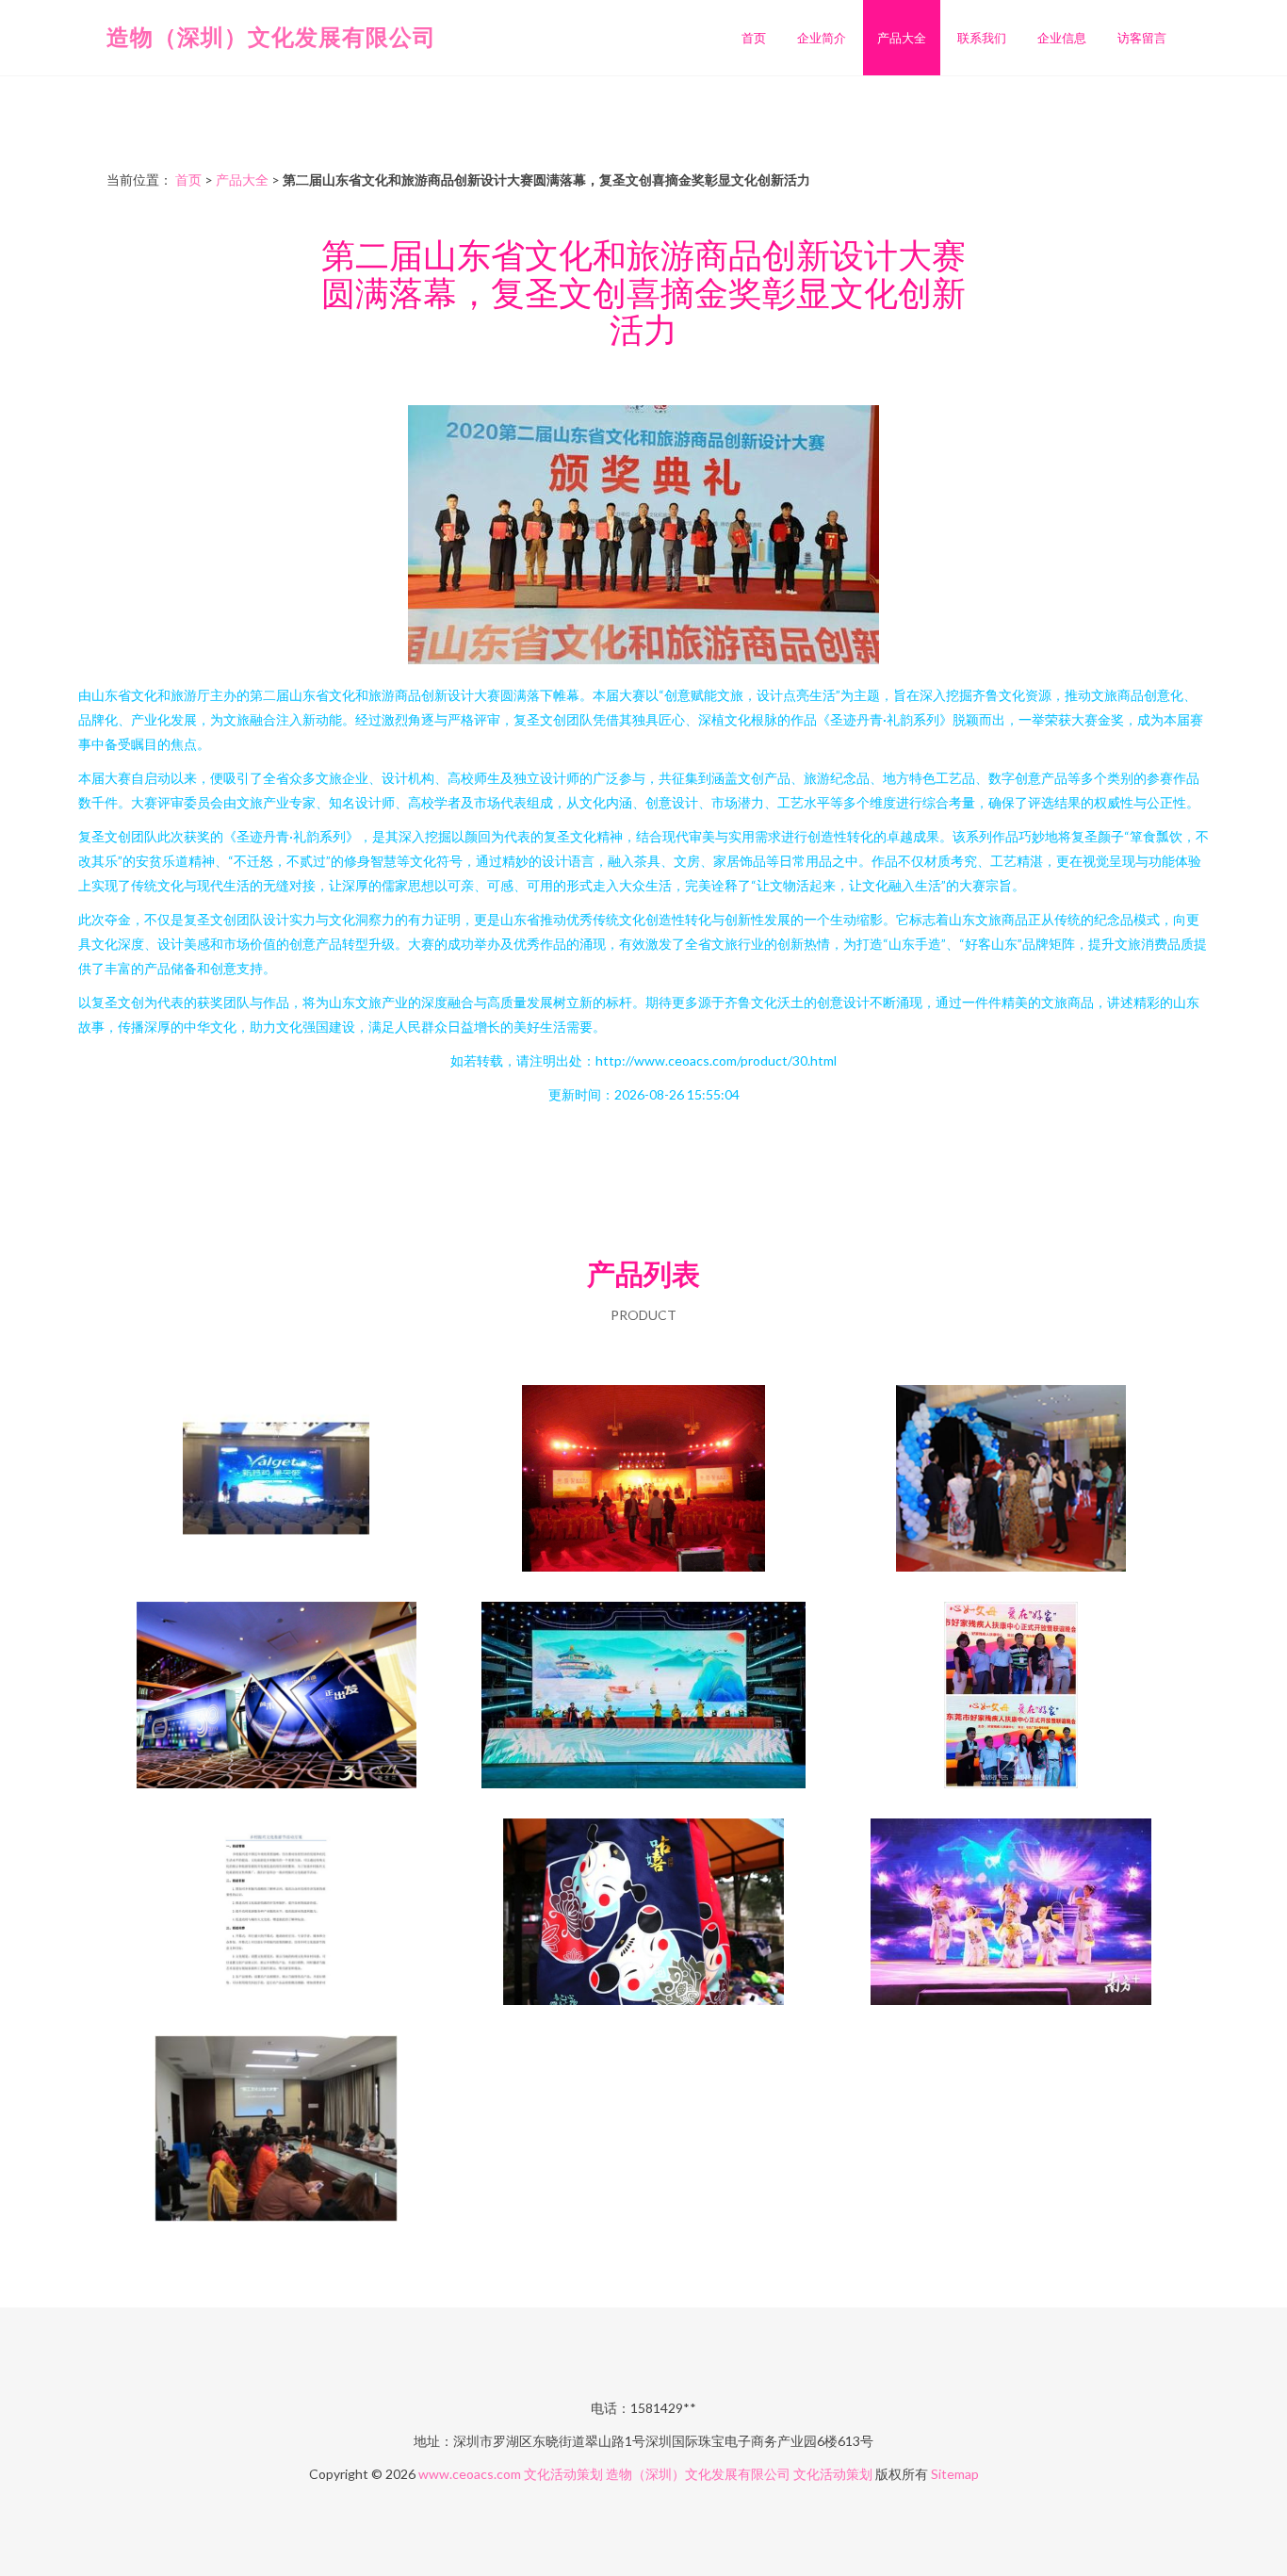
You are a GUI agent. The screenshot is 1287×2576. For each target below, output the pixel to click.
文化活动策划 (563, 2474)
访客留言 (1142, 38)
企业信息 (1062, 38)
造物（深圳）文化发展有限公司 (271, 36)
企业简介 (822, 38)
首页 (754, 38)
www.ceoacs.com (470, 2474)
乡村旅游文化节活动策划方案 (276, 1914)
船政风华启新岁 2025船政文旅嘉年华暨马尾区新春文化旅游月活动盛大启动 (643, 1697)
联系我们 (982, 38)
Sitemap (955, 2474)
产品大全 (902, 38)
